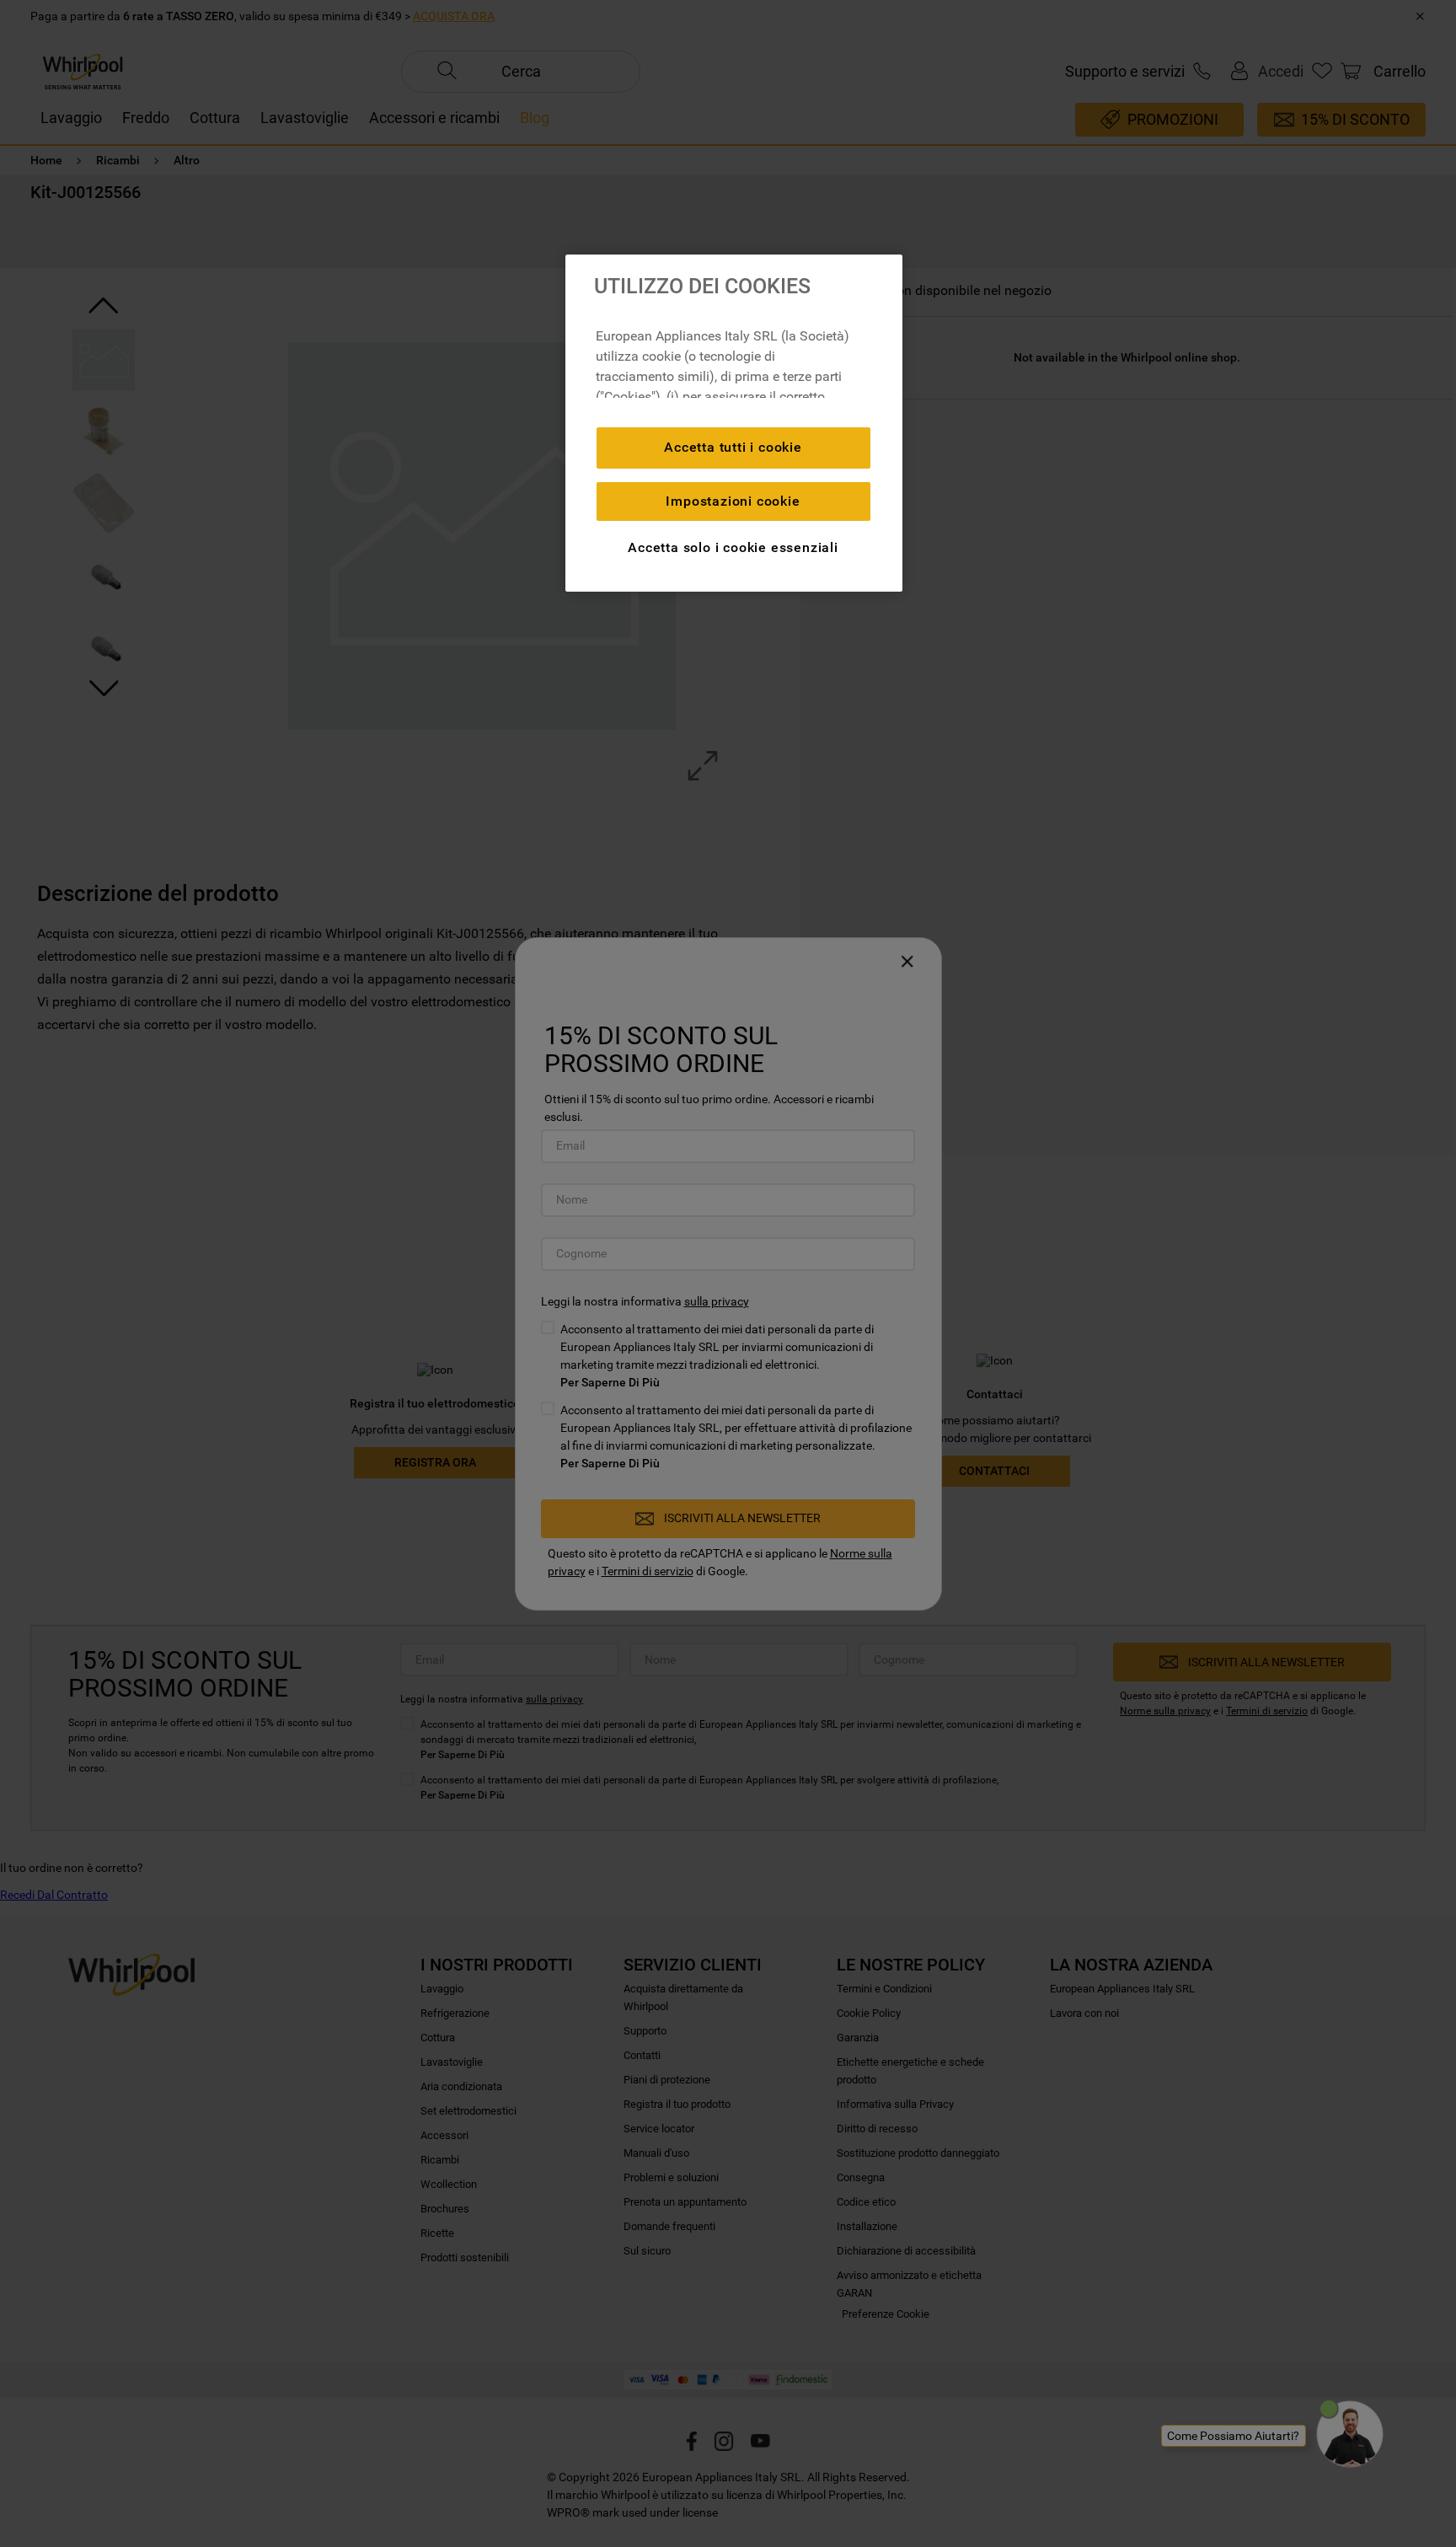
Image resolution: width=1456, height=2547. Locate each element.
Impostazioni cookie (733, 501)
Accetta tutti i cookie (733, 447)
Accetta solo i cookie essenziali (733, 547)
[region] (734, 423)
